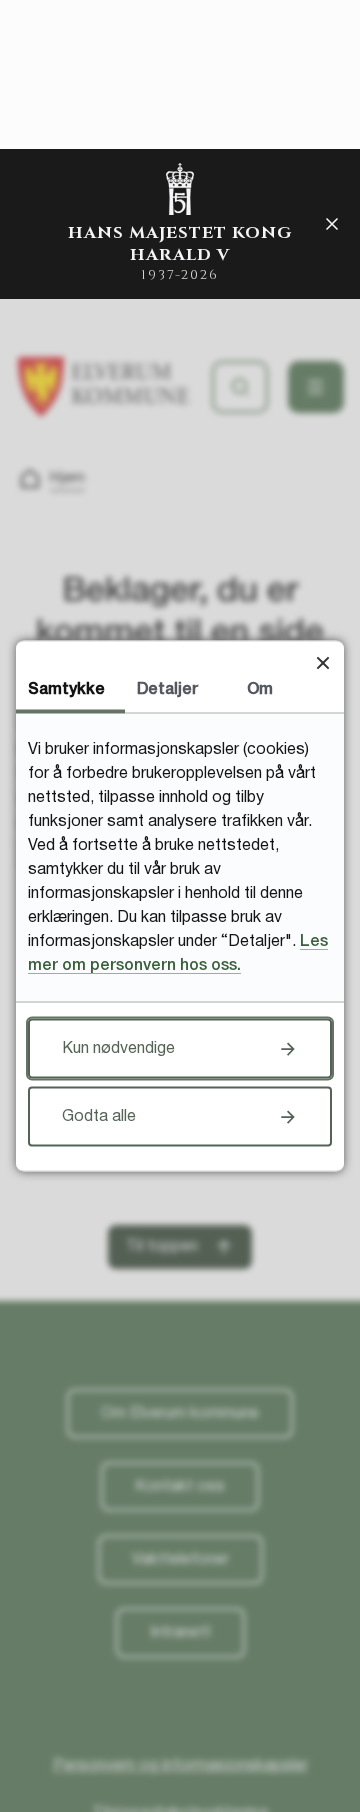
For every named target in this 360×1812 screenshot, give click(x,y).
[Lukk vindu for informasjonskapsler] (322, 662)
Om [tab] (260, 690)
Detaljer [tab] (167, 690)
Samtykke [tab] (66, 690)
